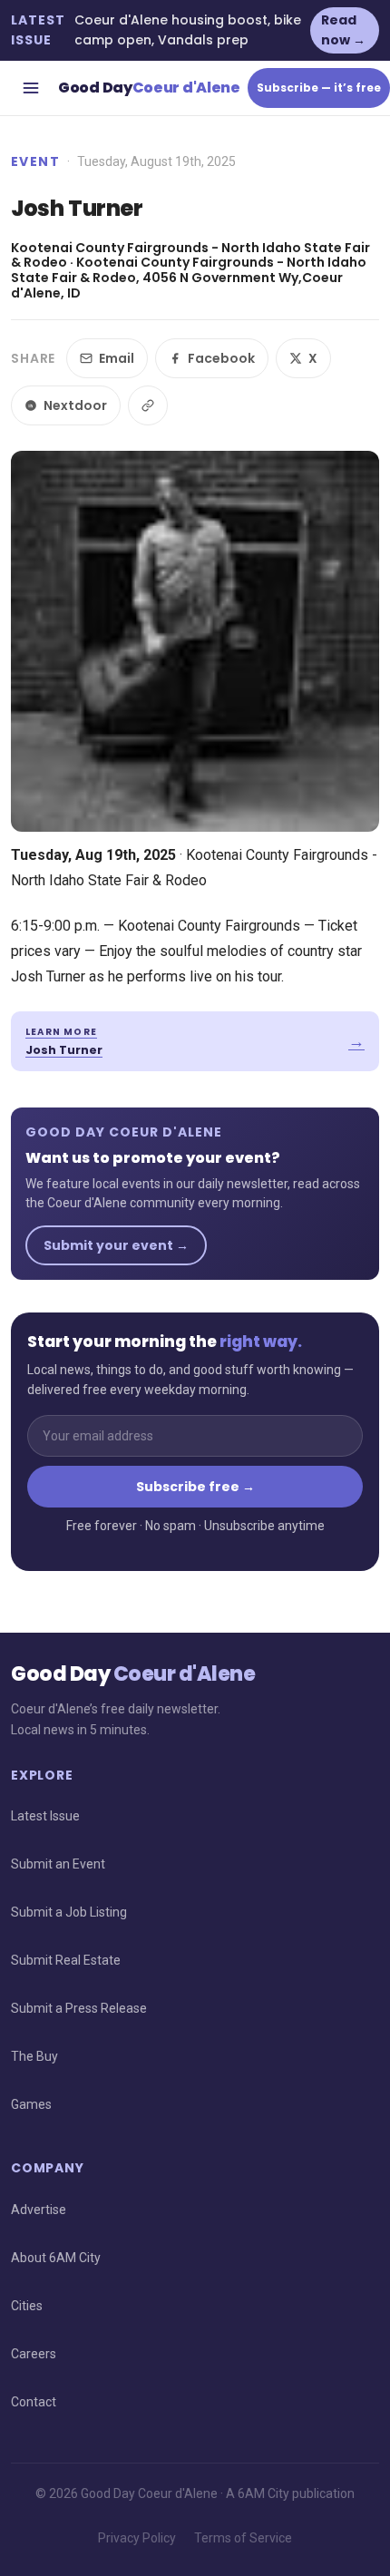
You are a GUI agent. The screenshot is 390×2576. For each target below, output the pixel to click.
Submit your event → (116, 1245)
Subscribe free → (195, 1487)
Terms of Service (243, 2538)
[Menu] (31, 88)
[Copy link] (148, 405)
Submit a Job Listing (69, 1912)
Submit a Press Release (79, 2008)
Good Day (149, 88)
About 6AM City (56, 2258)
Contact (34, 2402)
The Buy (34, 2056)
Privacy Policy (137, 2538)
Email (117, 358)
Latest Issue (45, 1816)
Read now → (343, 30)
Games (31, 2104)
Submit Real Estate (66, 1960)
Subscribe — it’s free (319, 88)
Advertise (39, 2210)
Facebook (221, 358)
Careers (34, 2354)
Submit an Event (58, 1864)
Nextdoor (75, 405)
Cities (27, 2306)
